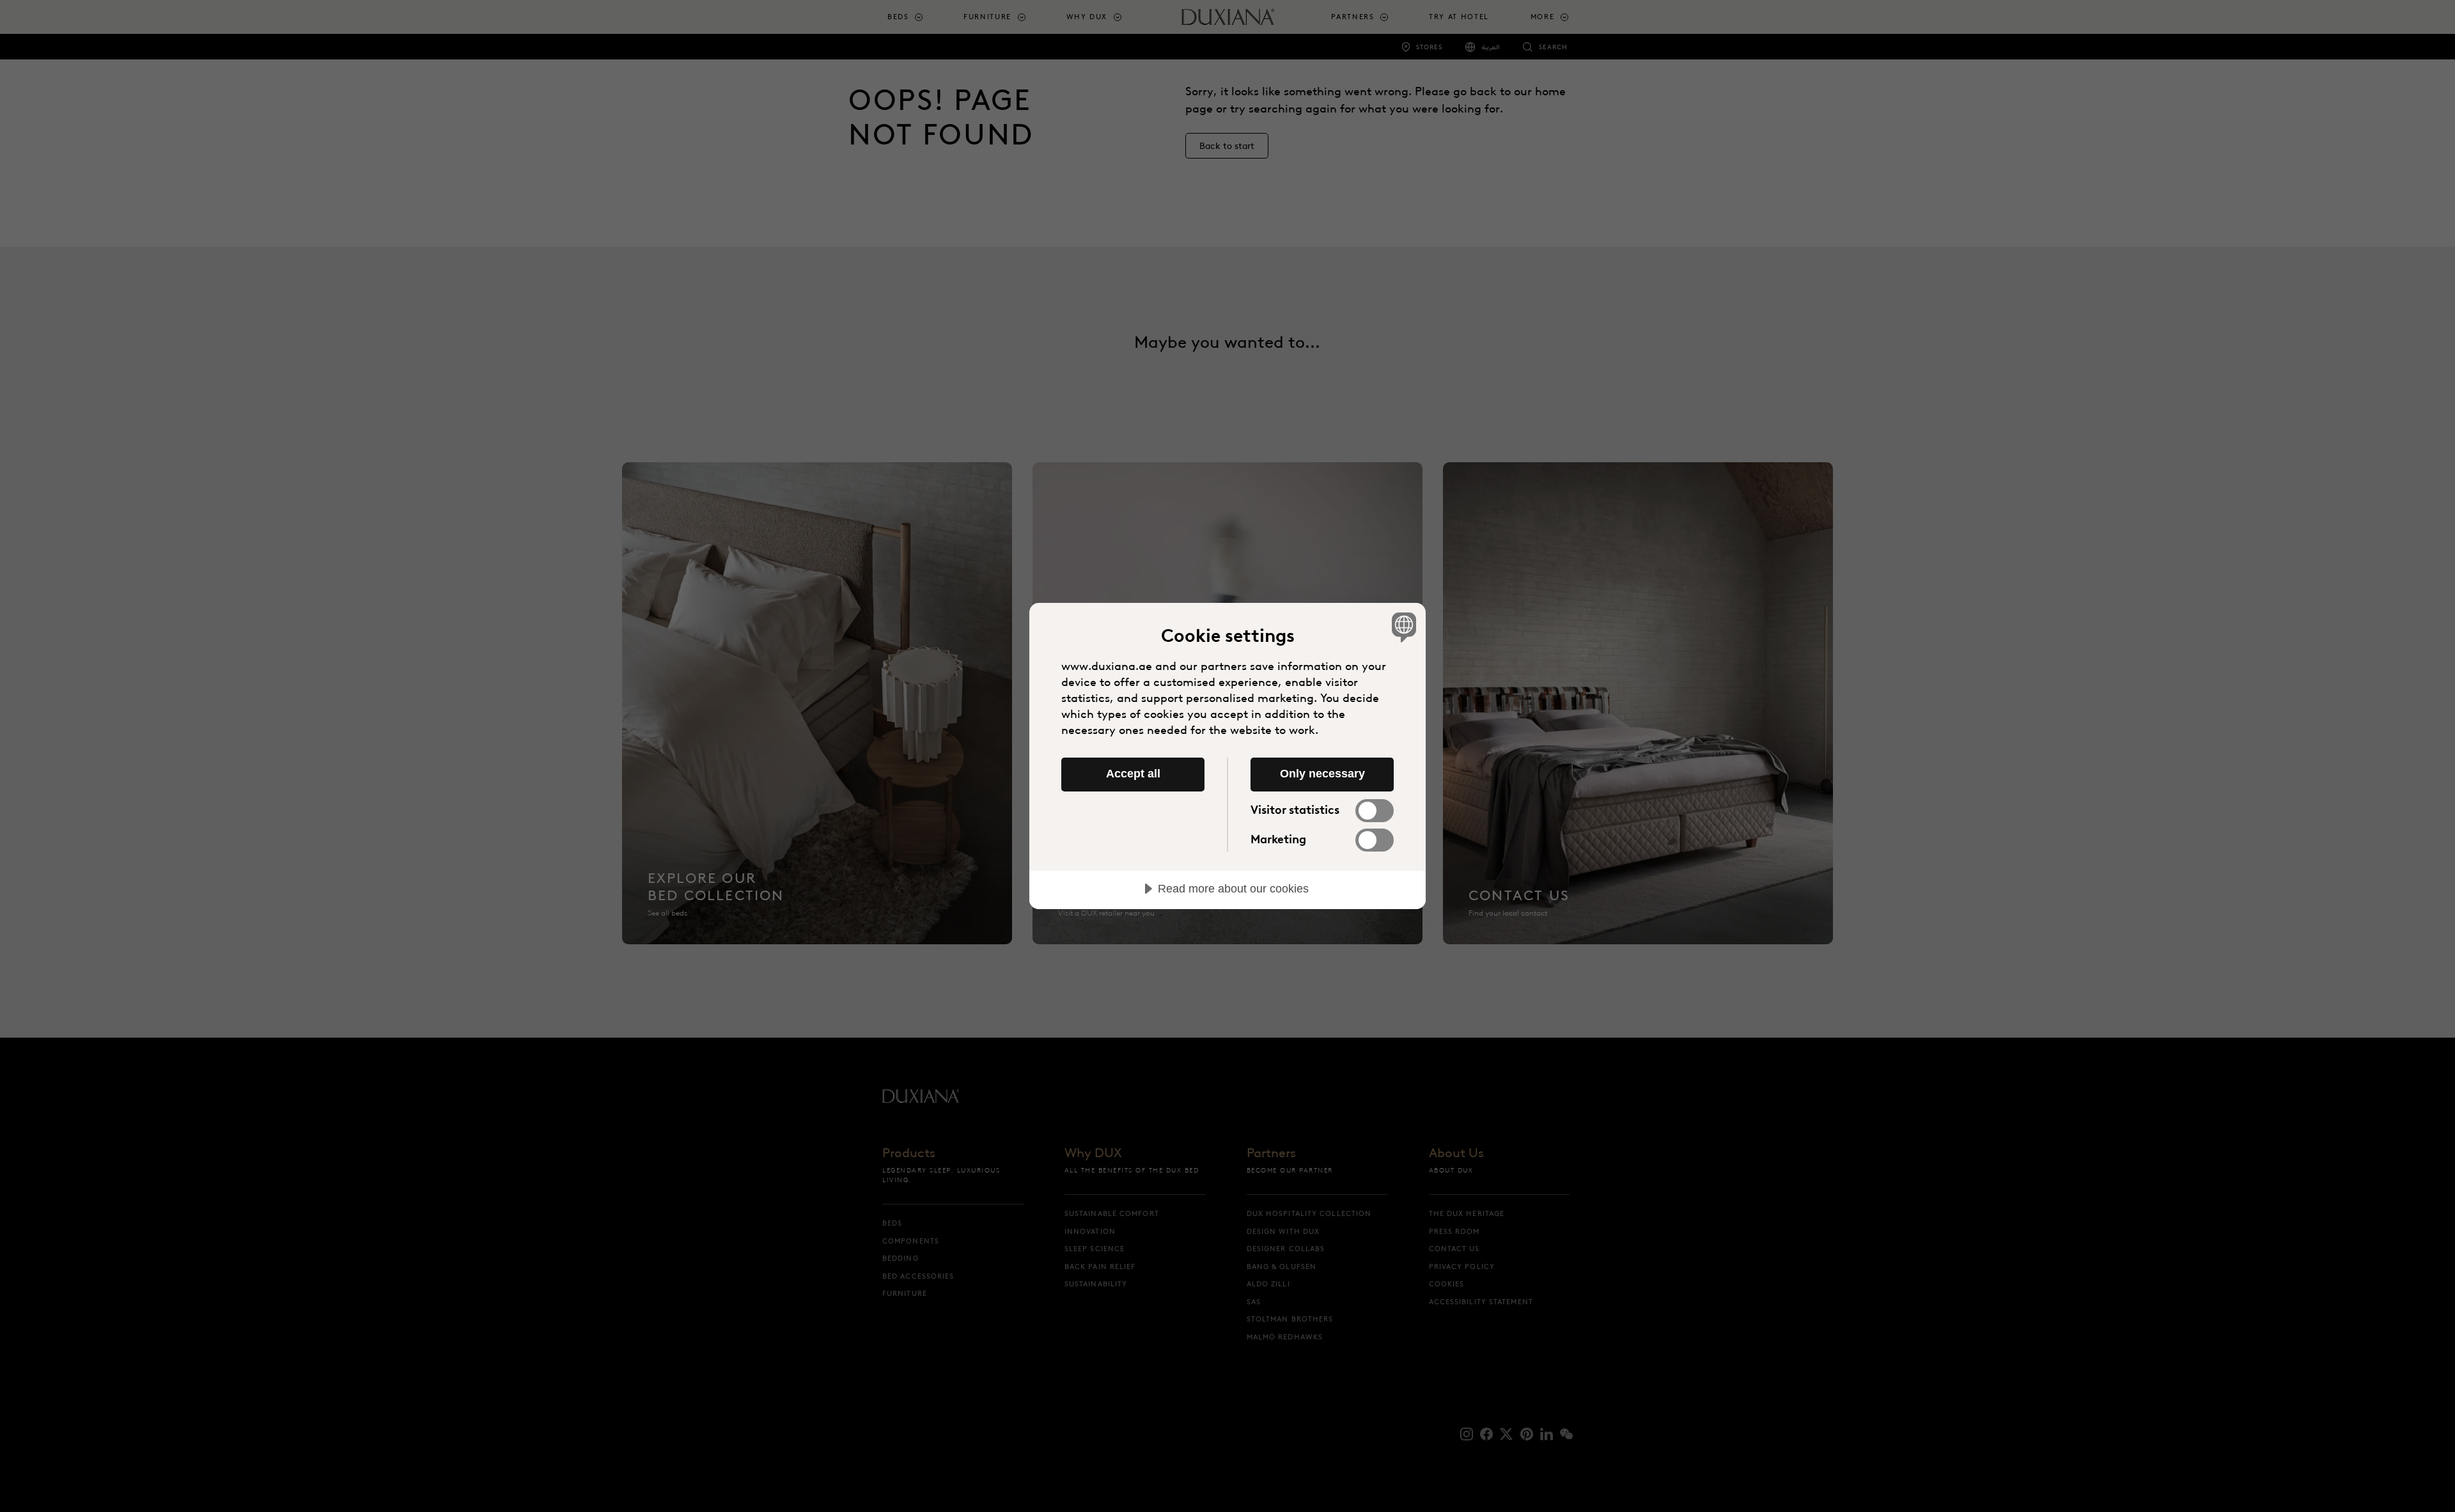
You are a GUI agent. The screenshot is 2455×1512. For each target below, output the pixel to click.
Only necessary (1322, 774)
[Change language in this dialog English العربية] (1402, 627)
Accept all (1133, 774)
